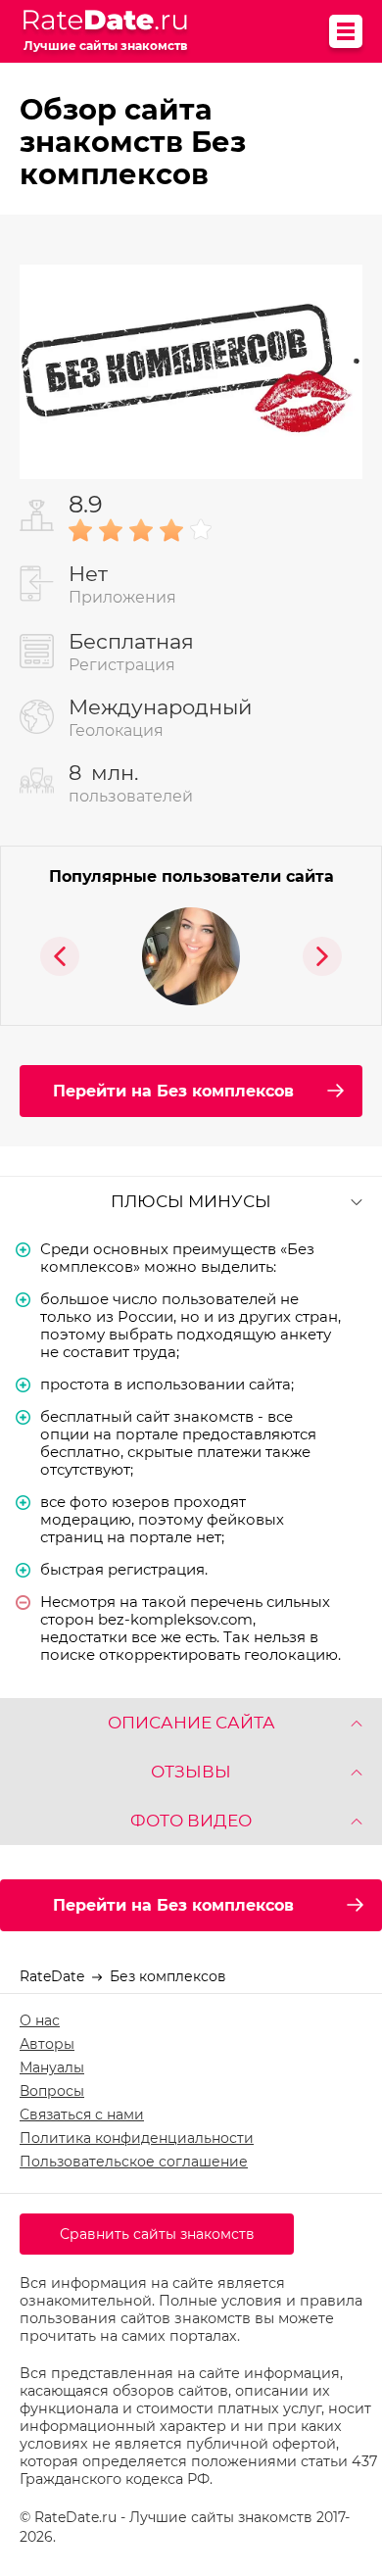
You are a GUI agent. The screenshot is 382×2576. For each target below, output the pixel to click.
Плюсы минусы (191, 1201)
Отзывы (191, 1772)
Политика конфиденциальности (137, 2138)
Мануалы (52, 2067)
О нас (40, 2020)
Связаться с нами (82, 2114)
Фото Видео (191, 1821)
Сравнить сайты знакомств (157, 2234)
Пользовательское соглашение (134, 2162)
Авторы (47, 2044)
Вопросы (52, 2091)
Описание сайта (191, 1723)
